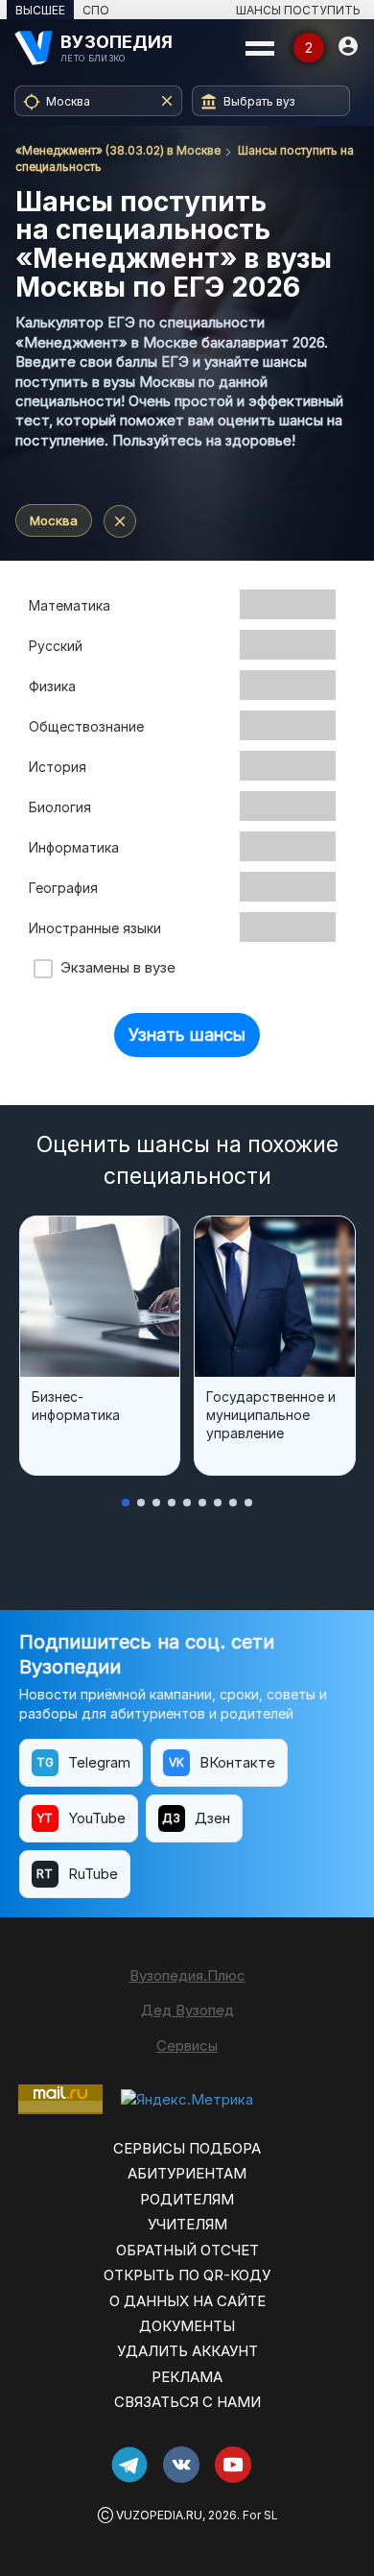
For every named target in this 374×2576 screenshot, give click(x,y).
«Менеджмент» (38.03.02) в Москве (118, 150)
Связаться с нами (187, 2402)
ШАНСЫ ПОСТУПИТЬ (298, 10)
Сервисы (187, 2046)
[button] (126, 1503)
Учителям (187, 2224)
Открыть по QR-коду (187, 2275)
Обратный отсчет (187, 2250)
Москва (54, 520)
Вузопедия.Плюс (187, 1975)
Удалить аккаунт (187, 2351)
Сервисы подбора (187, 2148)
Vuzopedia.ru (159, 2515)
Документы (187, 2326)
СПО (96, 10)
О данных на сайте (187, 2301)
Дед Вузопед (187, 2010)
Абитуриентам (187, 2173)
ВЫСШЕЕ (40, 10)
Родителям (187, 2199)
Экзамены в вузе (114, 967)
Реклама (187, 2377)
